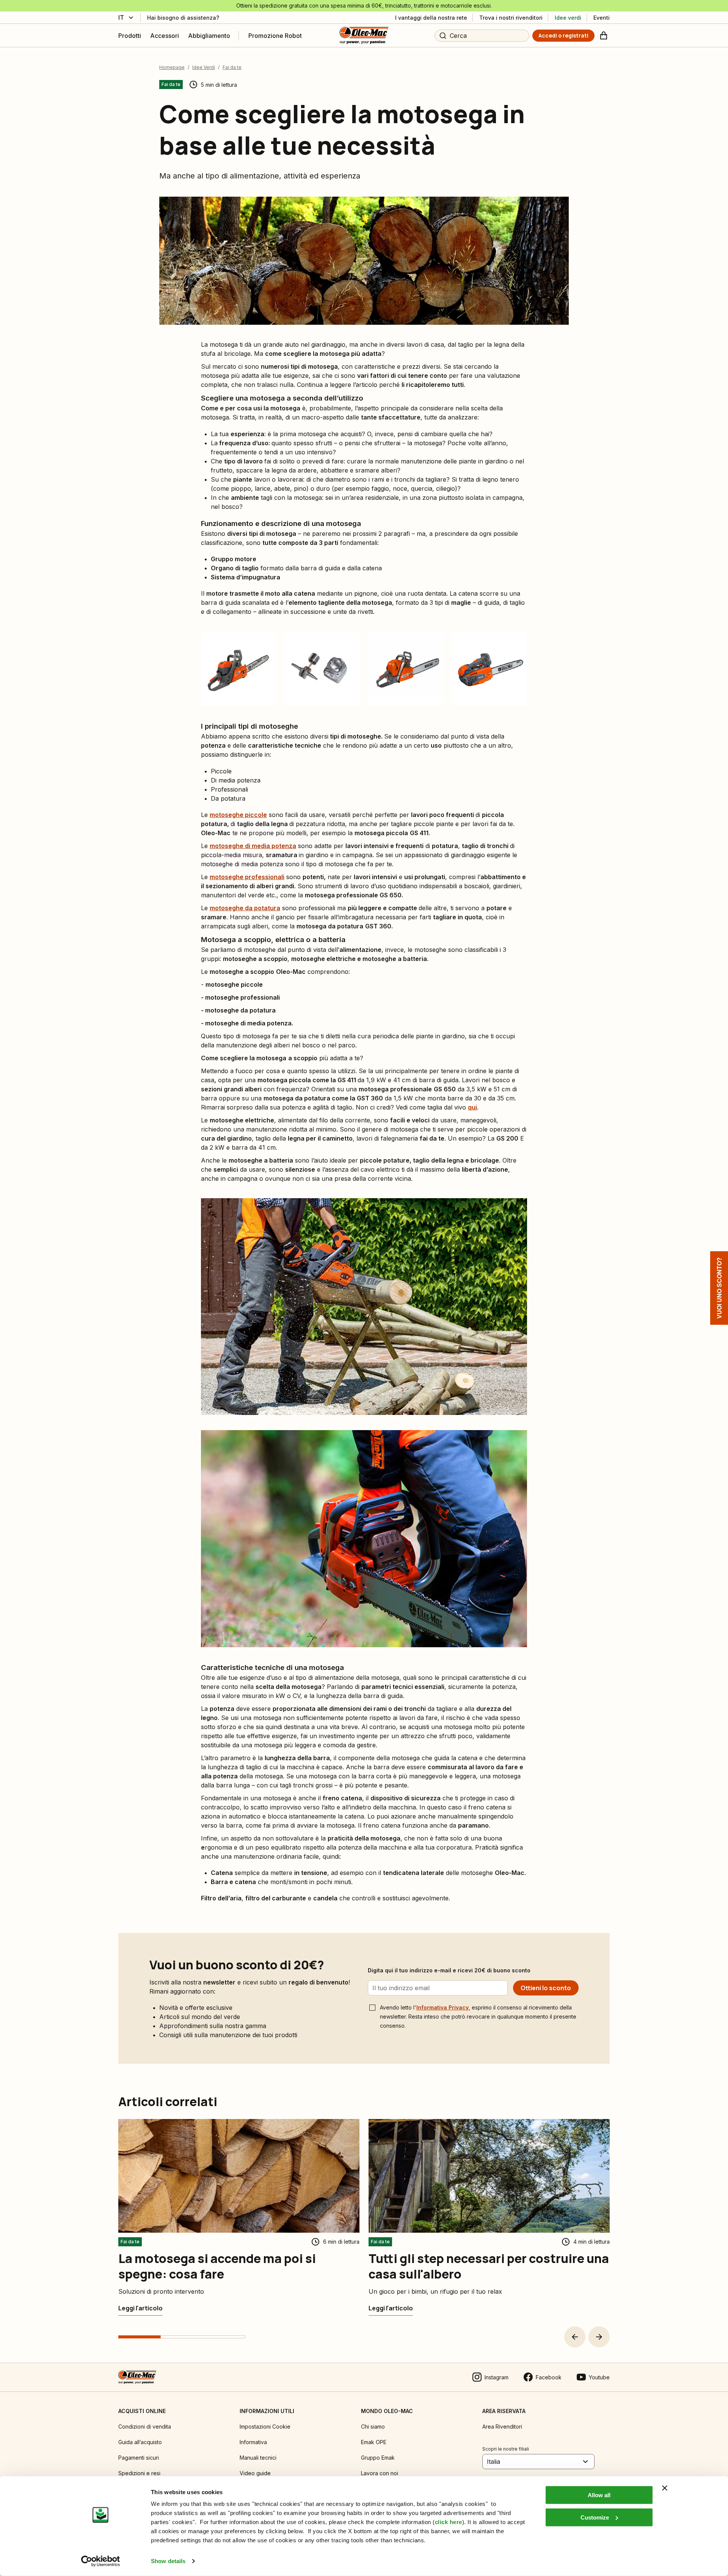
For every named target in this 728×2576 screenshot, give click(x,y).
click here (449, 2522)
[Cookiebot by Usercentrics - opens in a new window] (101, 2561)
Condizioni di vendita (145, 2427)
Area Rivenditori (502, 2427)
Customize (595, 2517)
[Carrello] (604, 36)
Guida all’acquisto (140, 2442)
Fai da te (232, 67)
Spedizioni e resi (139, 2473)
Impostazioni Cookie (265, 2427)
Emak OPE (374, 2442)
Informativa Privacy (442, 2007)
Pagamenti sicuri (139, 2458)
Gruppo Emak (378, 2458)
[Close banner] (665, 2488)
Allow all (599, 2495)
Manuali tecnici (258, 2458)
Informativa (253, 2442)
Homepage (172, 67)
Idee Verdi (204, 67)
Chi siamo (373, 2427)
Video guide (255, 2473)
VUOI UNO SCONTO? (719, 1288)
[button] (575, 2337)
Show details (168, 2561)
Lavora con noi (380, 2473)
